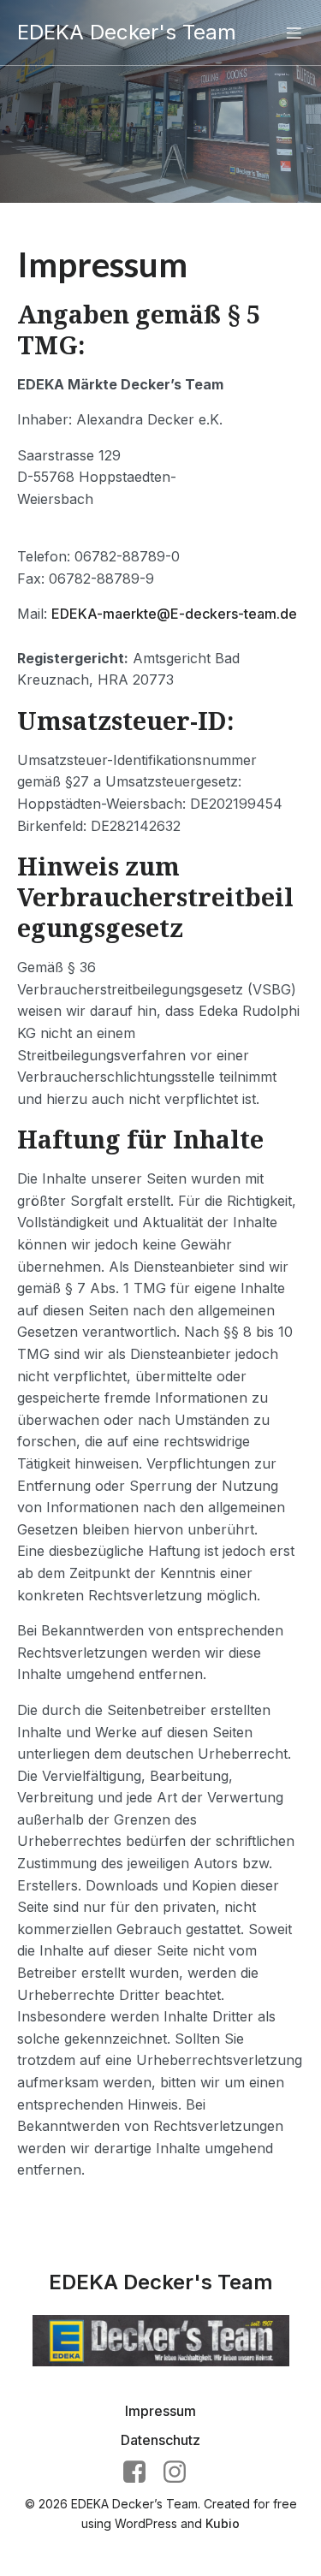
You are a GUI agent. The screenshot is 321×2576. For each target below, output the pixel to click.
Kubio (223, 2523)
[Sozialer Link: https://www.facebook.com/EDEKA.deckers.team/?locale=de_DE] (141, 2472)
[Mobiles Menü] (294, 33)
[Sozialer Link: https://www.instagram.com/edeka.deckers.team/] (181, 2472)
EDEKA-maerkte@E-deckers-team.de (174, 614)
